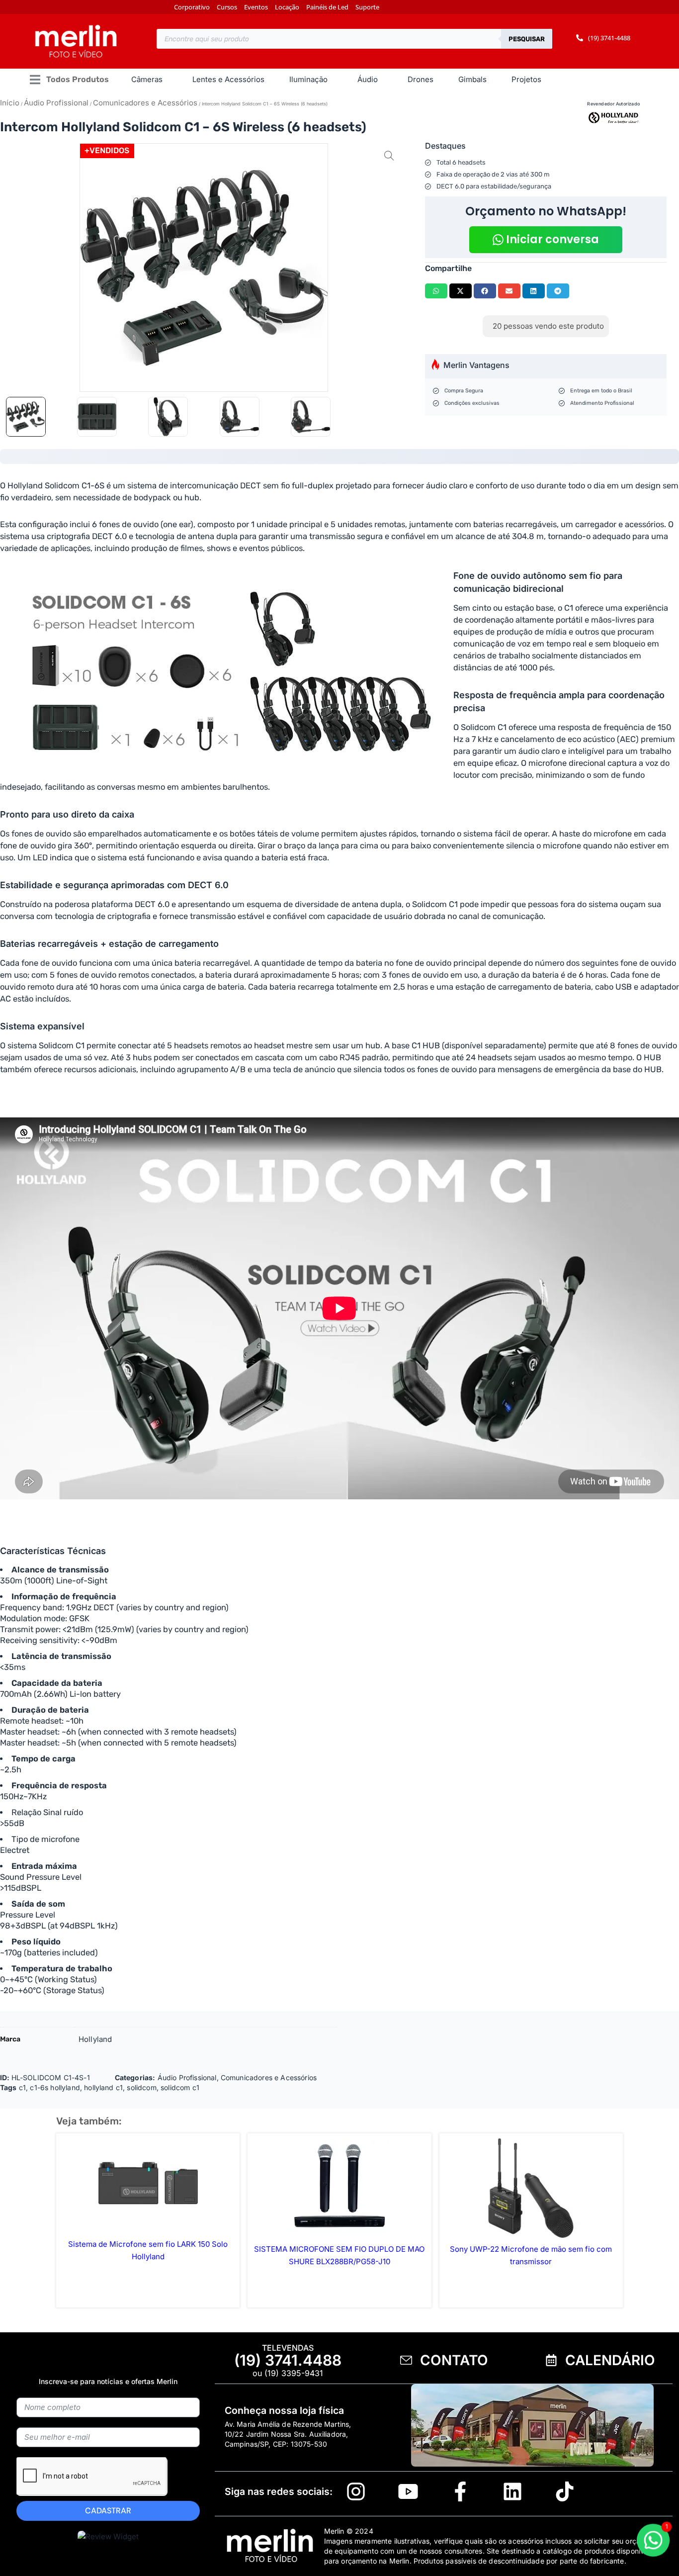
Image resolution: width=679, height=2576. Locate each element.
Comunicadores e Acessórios (145, 103)
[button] (69, 80)
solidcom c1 (180, 2087)
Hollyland (95, 2039)
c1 (22, 2087)
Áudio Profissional (56, 103)
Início (10, 103)
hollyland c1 (103, 2087)
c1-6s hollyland (55, 2087)
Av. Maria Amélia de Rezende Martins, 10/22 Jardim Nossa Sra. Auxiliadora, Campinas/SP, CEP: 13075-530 (288, 2434)
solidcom (141, 2087)
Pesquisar (527, 39)
